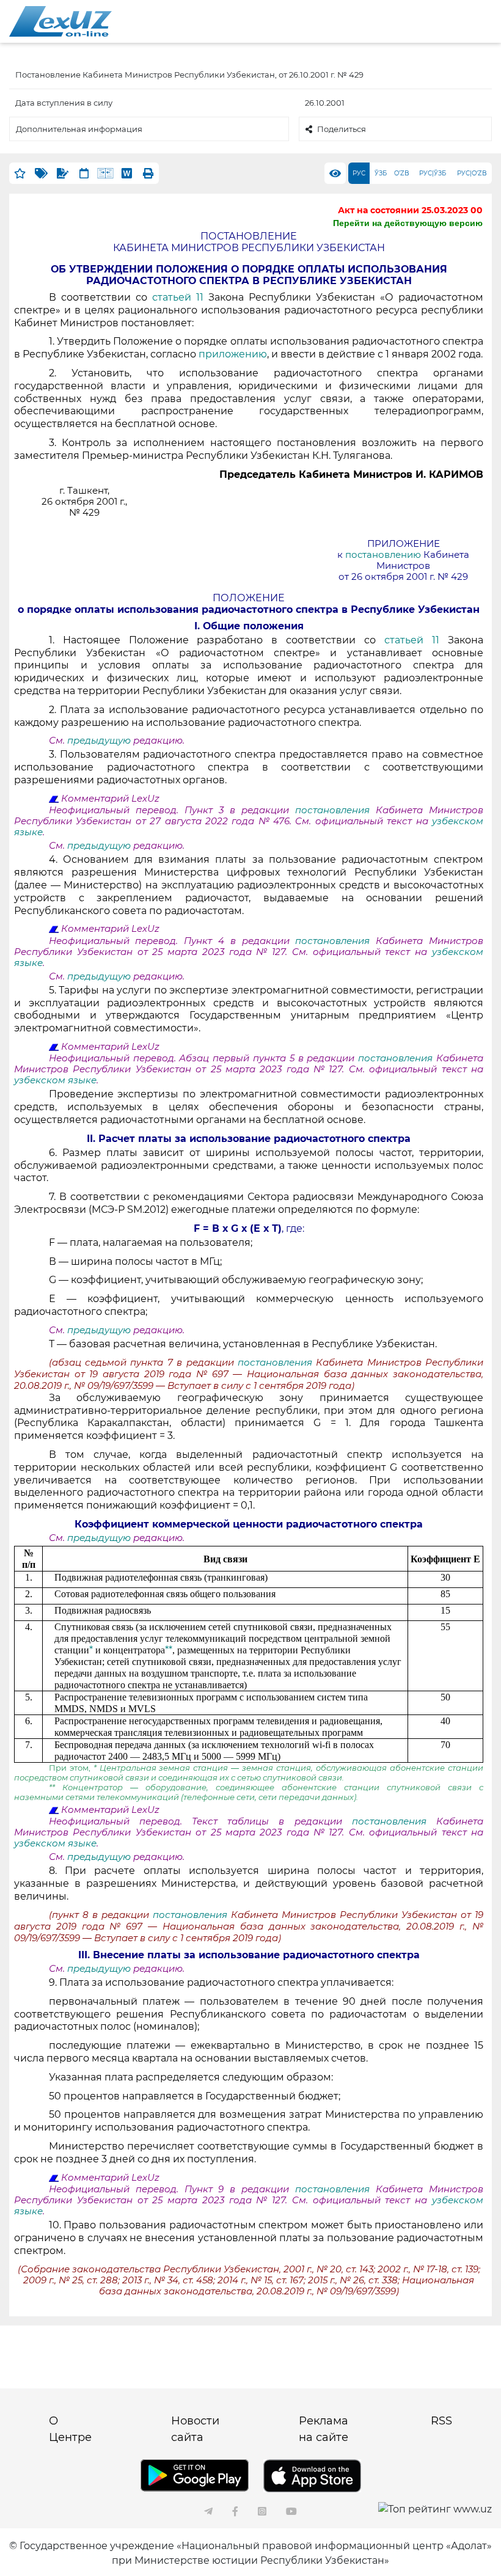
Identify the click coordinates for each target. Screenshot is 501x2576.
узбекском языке (55, 1080)
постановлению (384, 555)
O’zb (402, 173)
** (169, 1650)
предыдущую (99, 741)
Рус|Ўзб (433, 173)
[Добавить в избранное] (20, 173)
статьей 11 (180, 297)
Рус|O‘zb (472, 173)
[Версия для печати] (148, 173)
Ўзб (381, 173)
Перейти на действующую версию (408, 223)
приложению (233, 354)
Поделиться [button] (342, 129)
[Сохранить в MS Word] (127, 173)
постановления (332, 810)
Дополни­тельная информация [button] (79, 129)
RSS (441, 2421)
